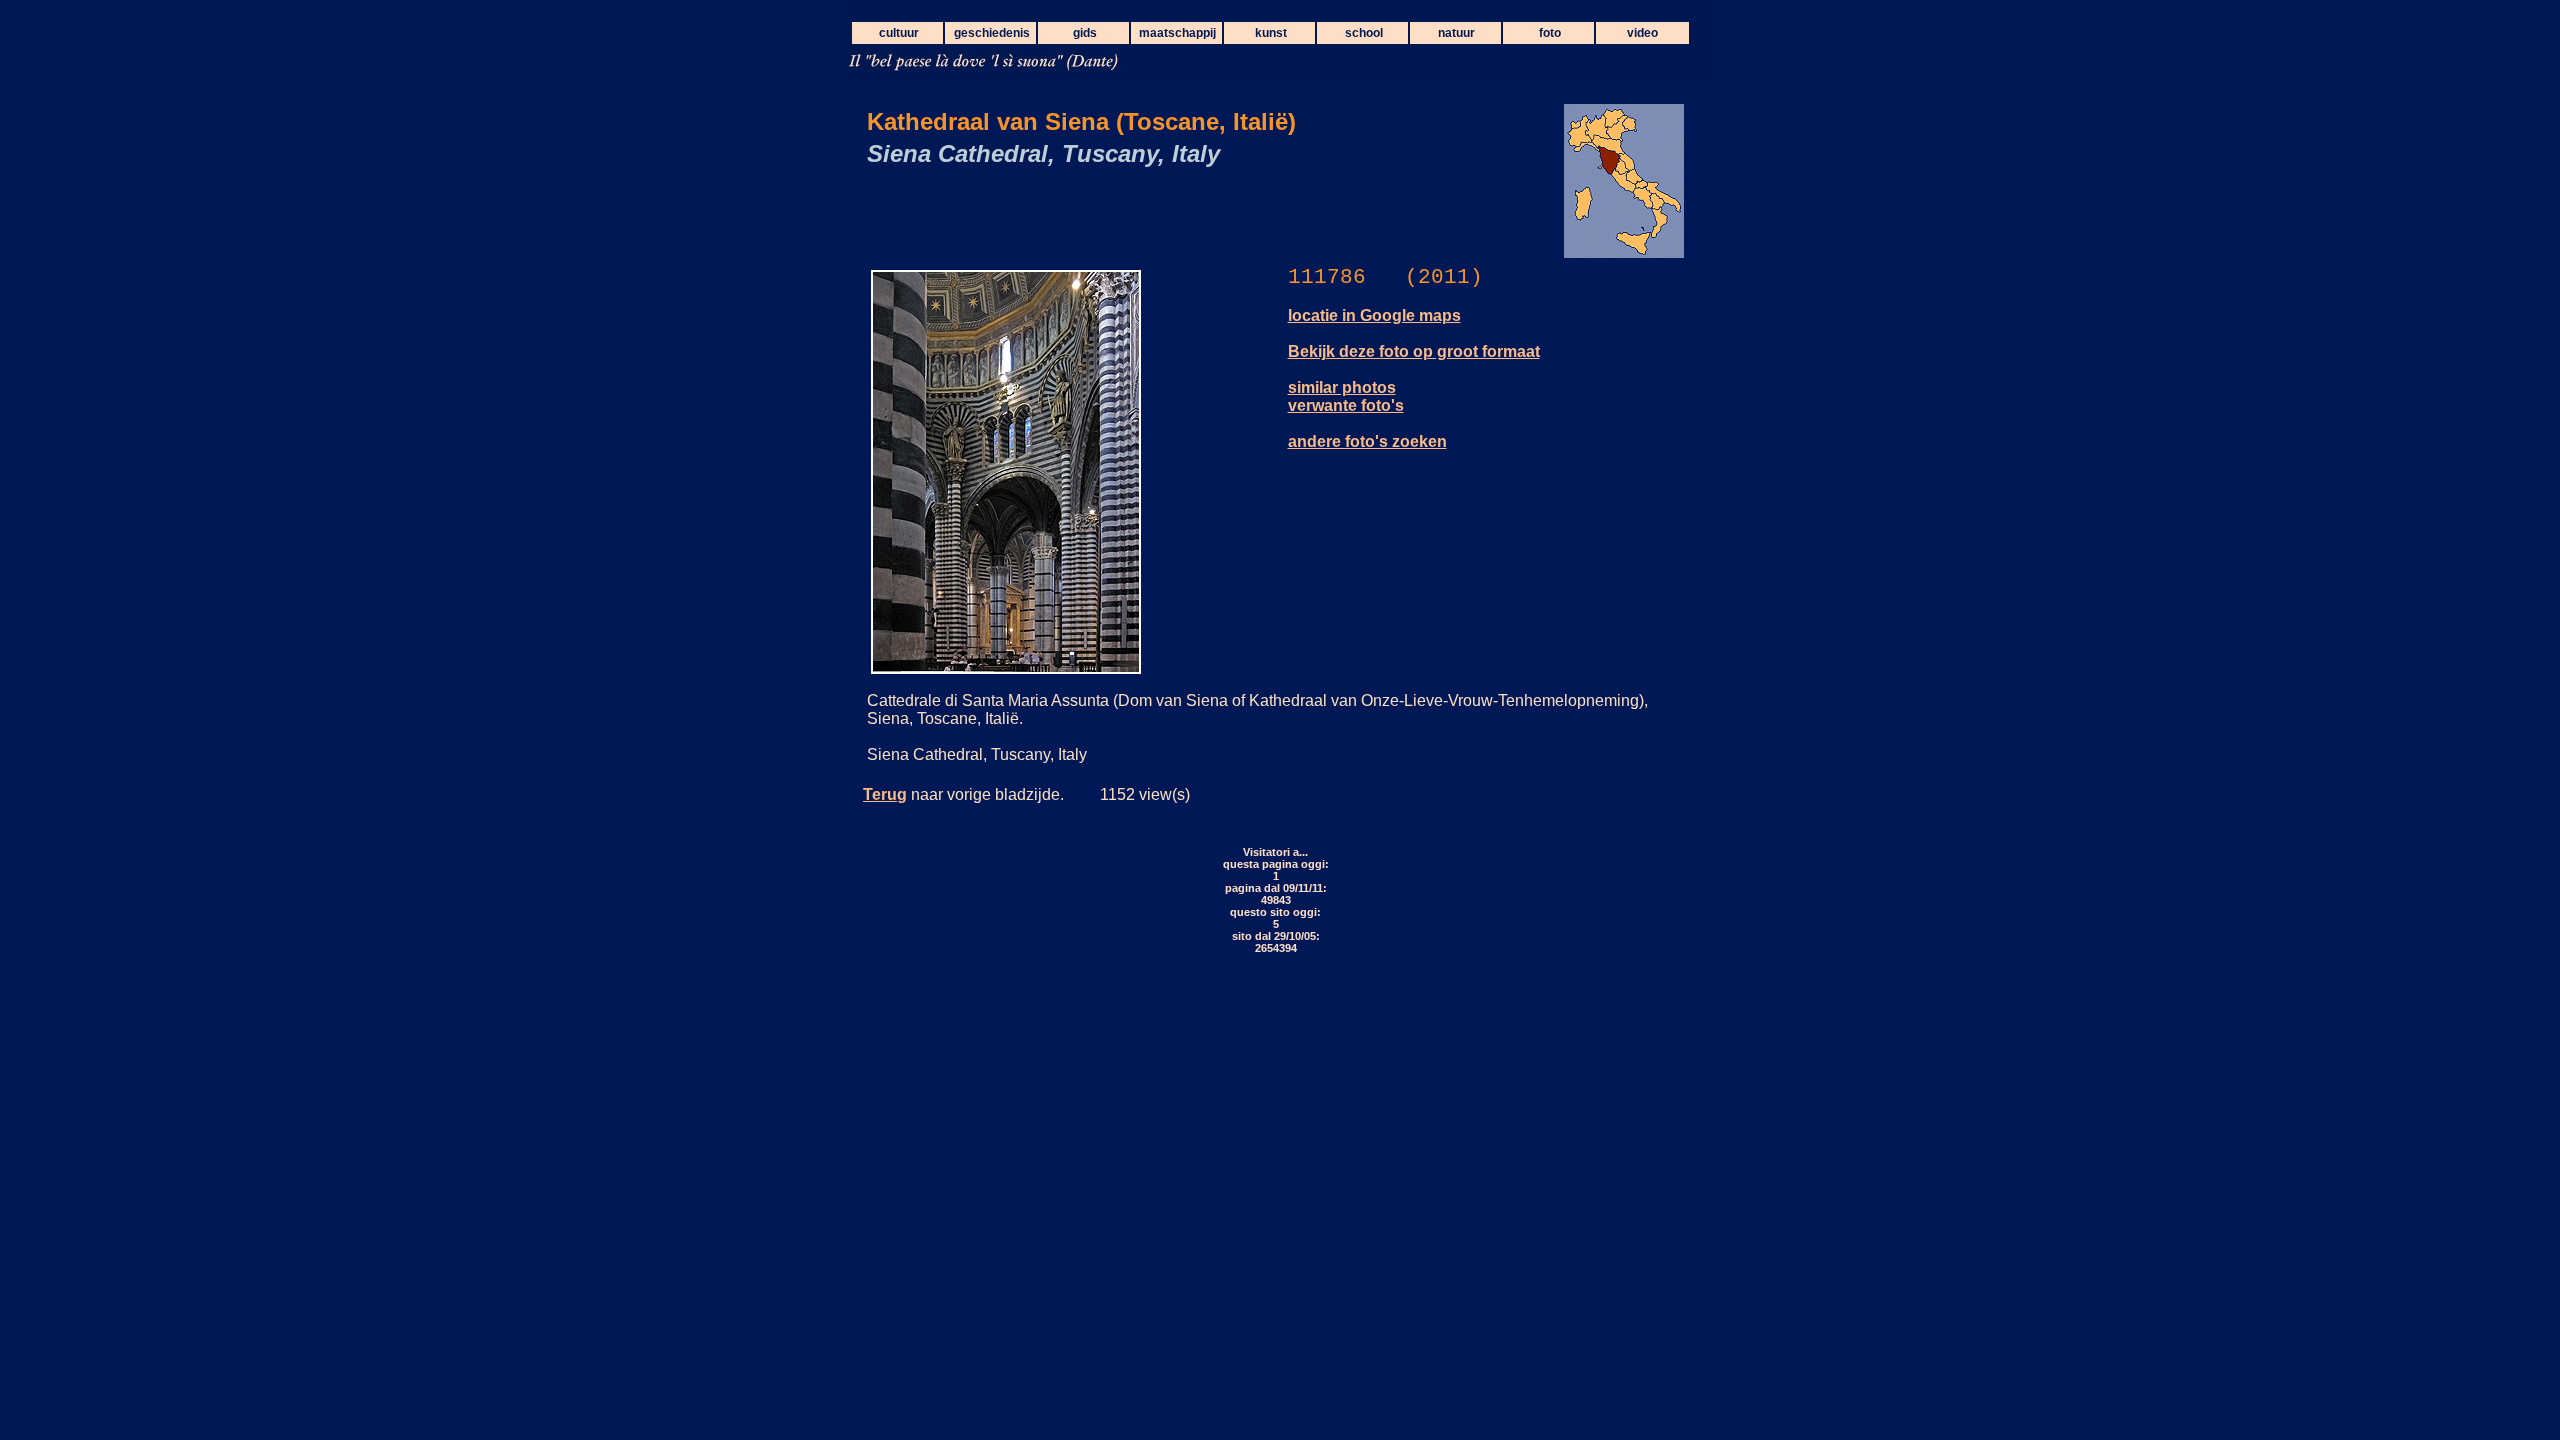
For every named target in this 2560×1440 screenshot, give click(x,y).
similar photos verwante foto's (1346, 396)
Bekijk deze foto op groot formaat (1414, 351)
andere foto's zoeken (1367, 441)
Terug (885, 794)
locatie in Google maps (1374, 315)
